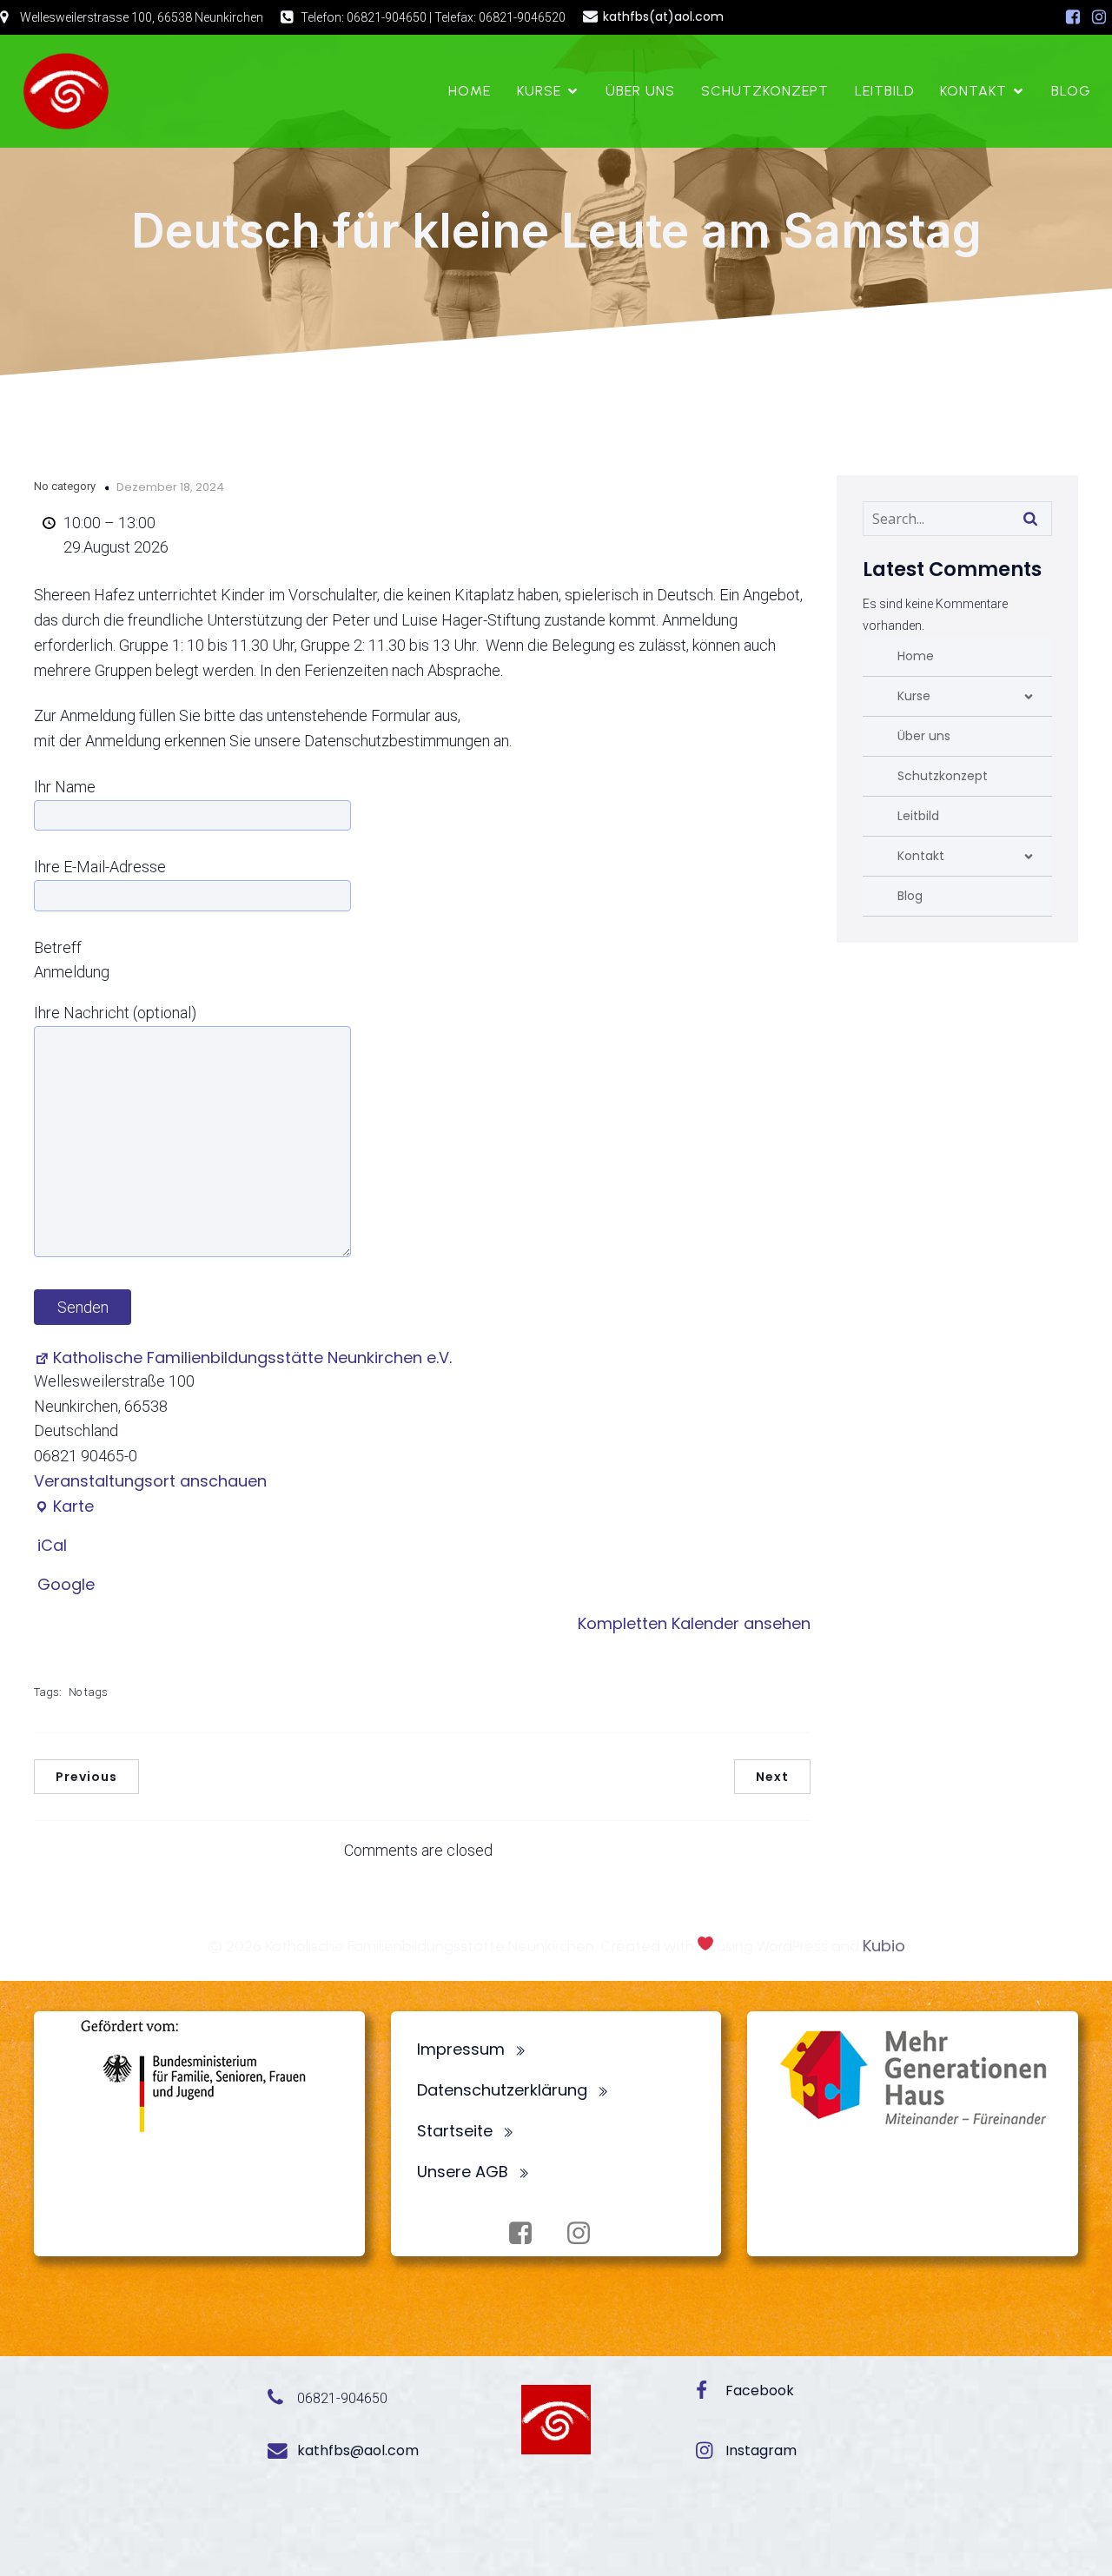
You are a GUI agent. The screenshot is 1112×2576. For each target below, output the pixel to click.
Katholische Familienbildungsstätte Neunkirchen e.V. (252, 1358)
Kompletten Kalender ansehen (694, 1623)
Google (66, 1584)
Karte (64, 1507)
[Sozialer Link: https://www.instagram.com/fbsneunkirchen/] (1099, 17)
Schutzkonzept (765, 91)
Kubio (884, 1946)
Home (470, 91)
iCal (52, 1545)
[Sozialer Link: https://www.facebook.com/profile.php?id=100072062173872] (1073, 17)
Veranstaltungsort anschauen (150, 1481)
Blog (1071, 91)
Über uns (640, 91)
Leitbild (884, 91)
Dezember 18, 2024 (170, 487)
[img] (1029, 697)
